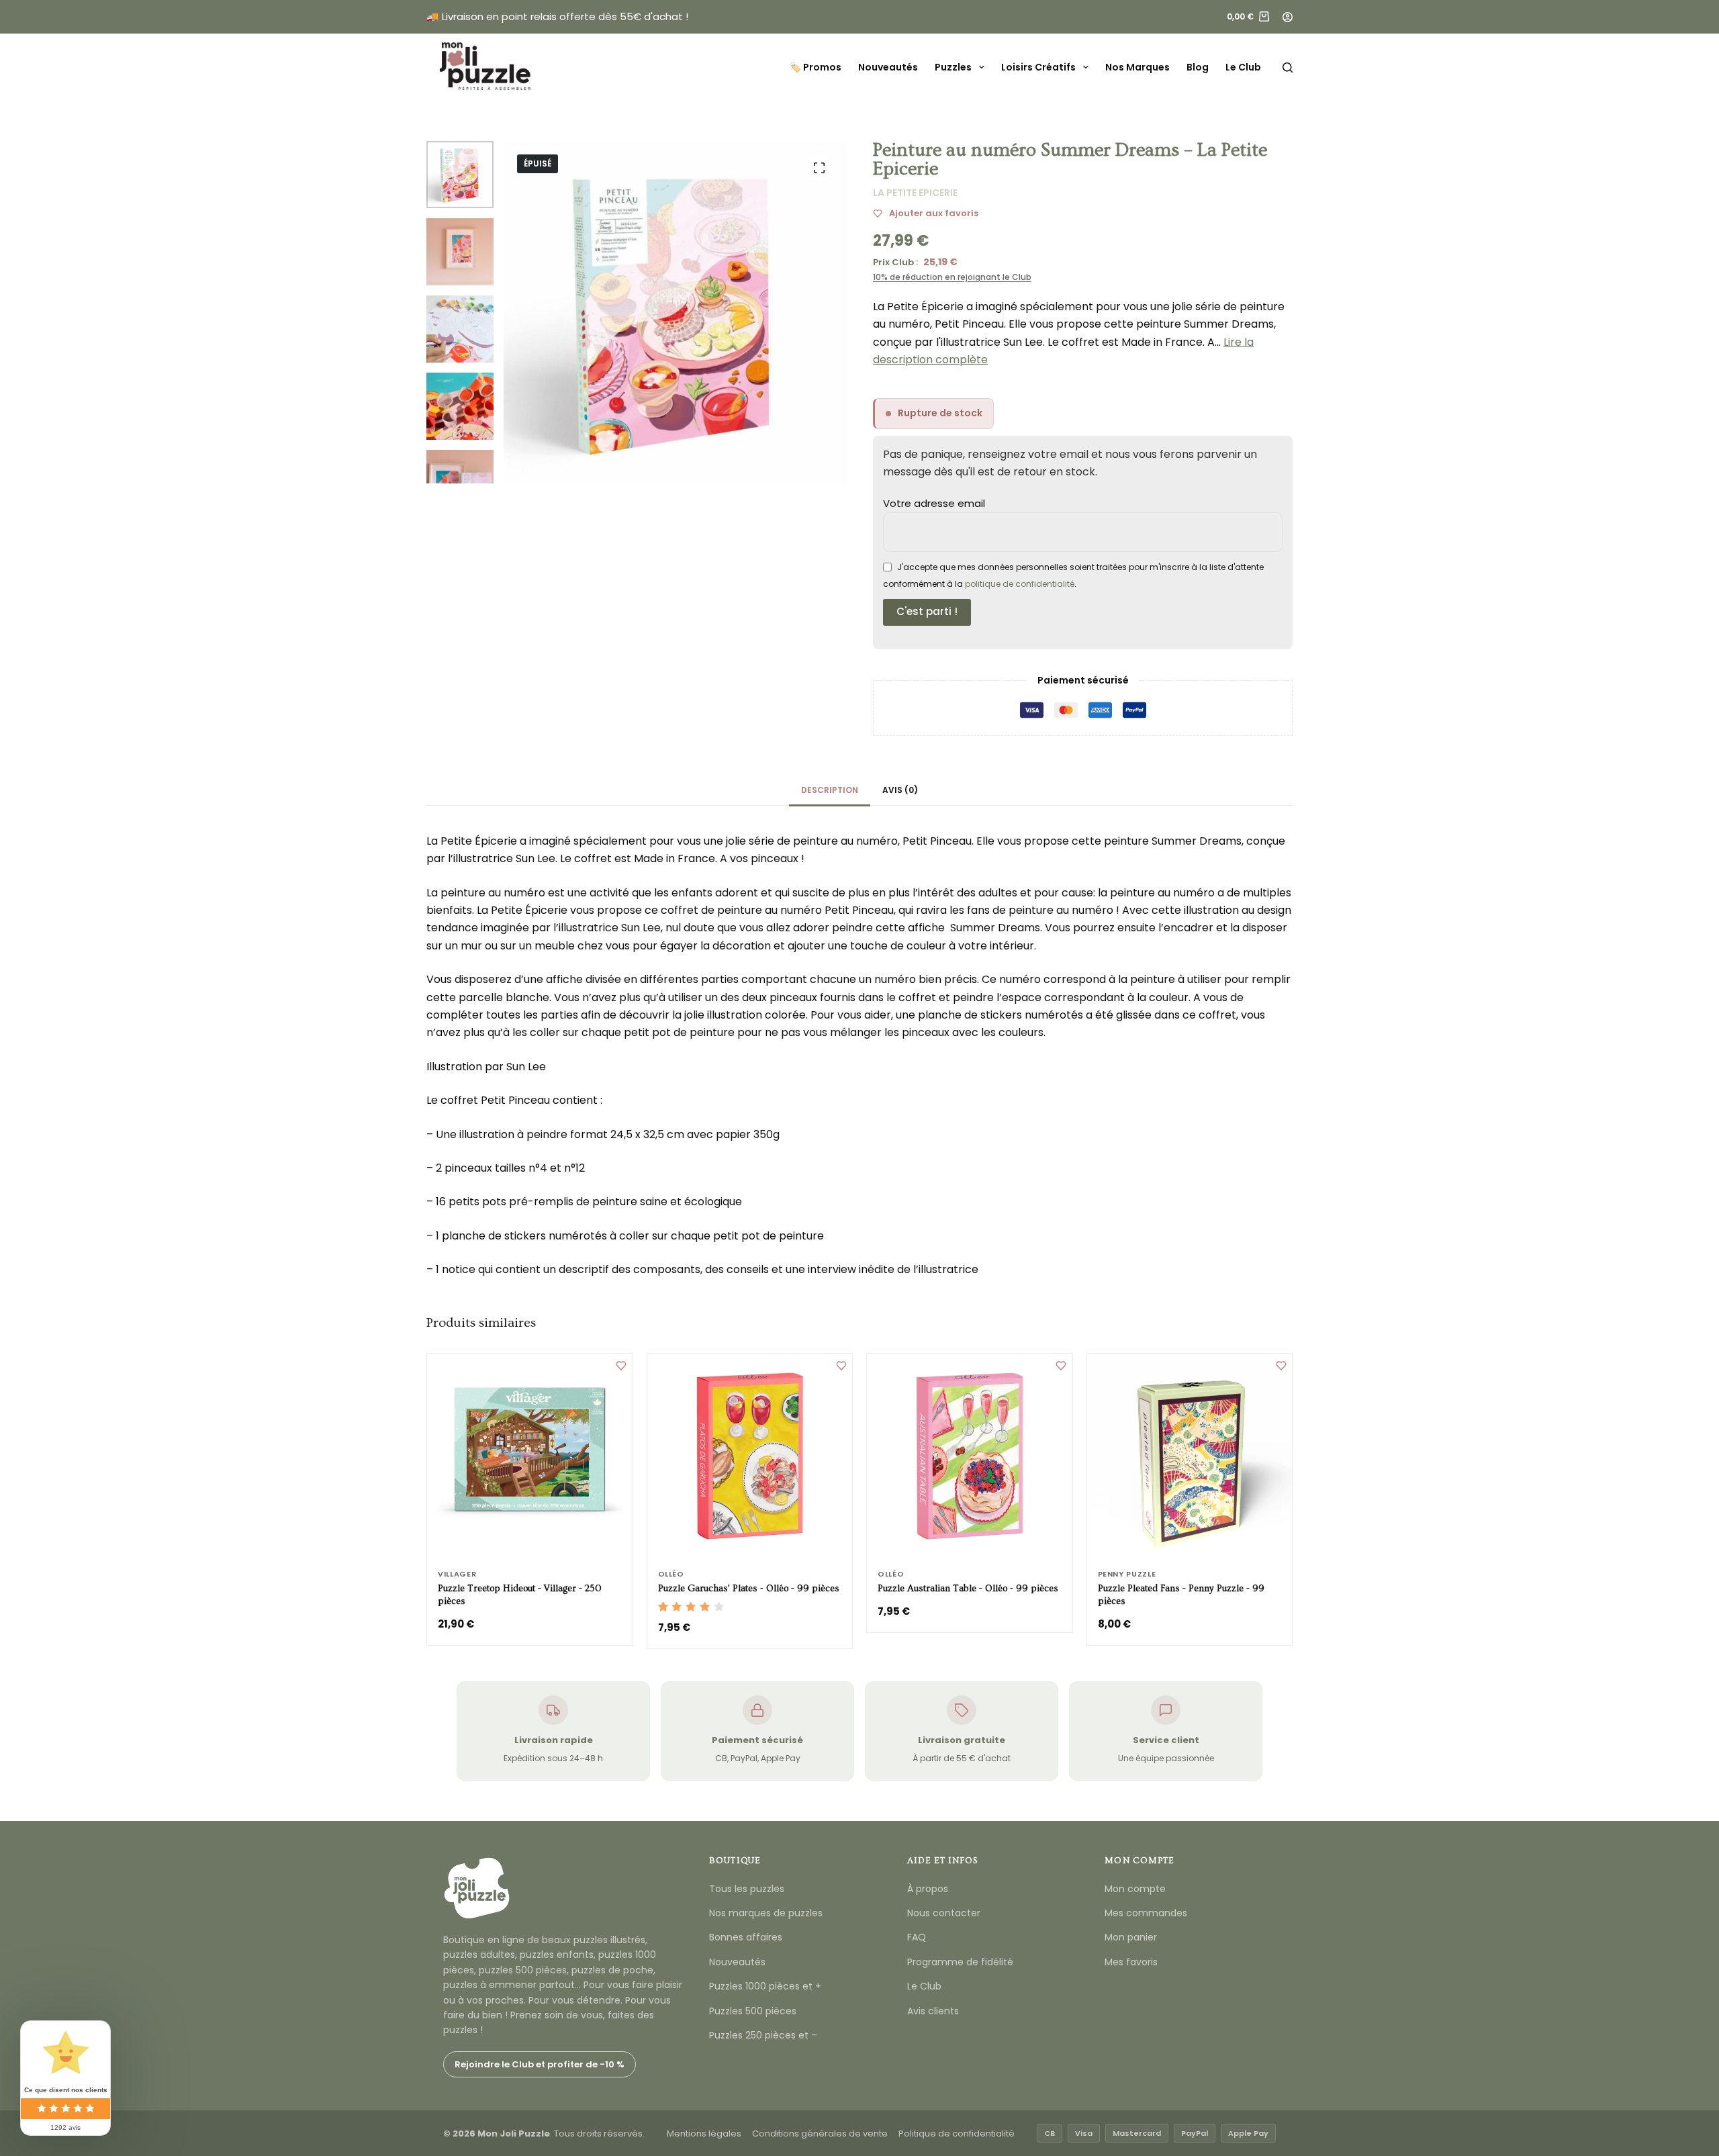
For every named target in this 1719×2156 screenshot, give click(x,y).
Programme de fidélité (960, 1962)
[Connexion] (1288, 17)
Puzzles (953, 67)
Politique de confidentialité (957, 2134)
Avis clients (933, 2011)
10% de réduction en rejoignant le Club (952, 277)
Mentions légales (704, 2134)
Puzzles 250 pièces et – (763, 2035)
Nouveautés (888, 67)
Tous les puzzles (747, 1889)
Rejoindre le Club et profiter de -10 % (540, 2064)
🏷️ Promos (816, 67)
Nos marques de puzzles (766, 1913)
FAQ (917, 1937)
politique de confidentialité (1020, 584)
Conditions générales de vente (820, 2134)
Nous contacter (944, 1913)
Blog (1198, 67)
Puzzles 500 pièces (753, 2011)
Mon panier (1131, 1937)
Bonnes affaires (746, 1937)
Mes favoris (1131, 1962)
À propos (928, 1889)
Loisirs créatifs (1038, 67)
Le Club (1243, 67)
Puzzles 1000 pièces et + (765, 1986)
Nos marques (1137, 67)
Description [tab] (830, 790)
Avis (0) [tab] (900, 790)
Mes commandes (1146, 1913)
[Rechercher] (1288, 67)
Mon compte (1135, 1889)
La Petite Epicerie (915, 193)
